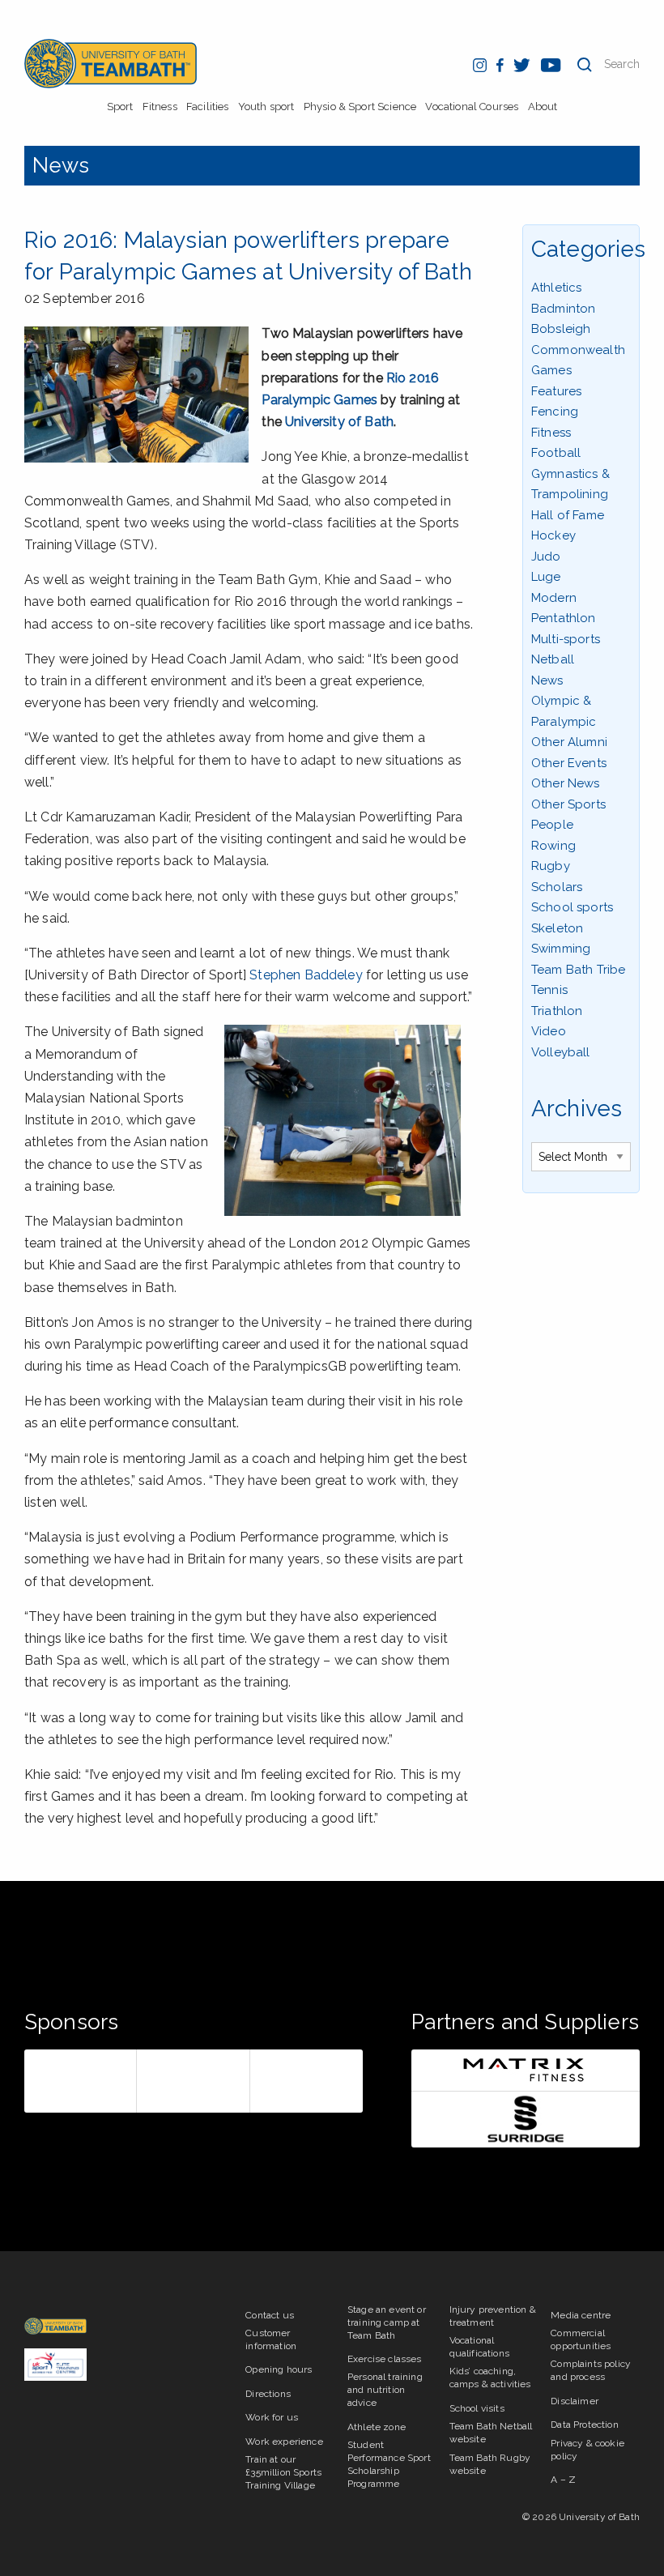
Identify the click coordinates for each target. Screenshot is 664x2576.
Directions (268, 2394)
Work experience (284, 2442)
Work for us (272, 2417)
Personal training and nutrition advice (385, 2390)
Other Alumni (569, 742)
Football (556, 453)
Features (556, 391)
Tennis (549, 990)
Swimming (561, 949)
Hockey (553, 535)
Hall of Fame (568, 515)
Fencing (555, 412)
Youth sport (266, 107)
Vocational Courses (472, 107)
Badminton (563, 309)
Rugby (551, 866)
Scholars (557, 887)
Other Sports (568, 804)
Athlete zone (377, 2427)
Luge (546, 577)
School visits (477, 2408)
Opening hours (279, 2369)
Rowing (553, 846)
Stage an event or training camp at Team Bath (387, 2322)
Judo (546, 557)
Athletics (556, 288)
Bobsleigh (561, 329)
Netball (553, 659)
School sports (572, 907)
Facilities (208, 107)
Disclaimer (575, 2401)
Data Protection (584, 2425)
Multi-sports (566, 639)
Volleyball (561, 1052)
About (543, 107)
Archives (577, 1109)
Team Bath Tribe (578, 970)
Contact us (270, 2315)
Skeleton (557, 928)
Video (549, 1031)
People (552, 825)
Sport (120, 107)
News (61, 165)
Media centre (581, 2315)
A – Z (563, 2480)
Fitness (160, 107)
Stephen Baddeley (306, 975)
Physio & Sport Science (360, 107)
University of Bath (339, 422)
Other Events (569, 763)
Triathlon (557, 1011)
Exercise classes (385, 2359)
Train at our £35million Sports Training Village (283, 2472)
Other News (566, 783)
